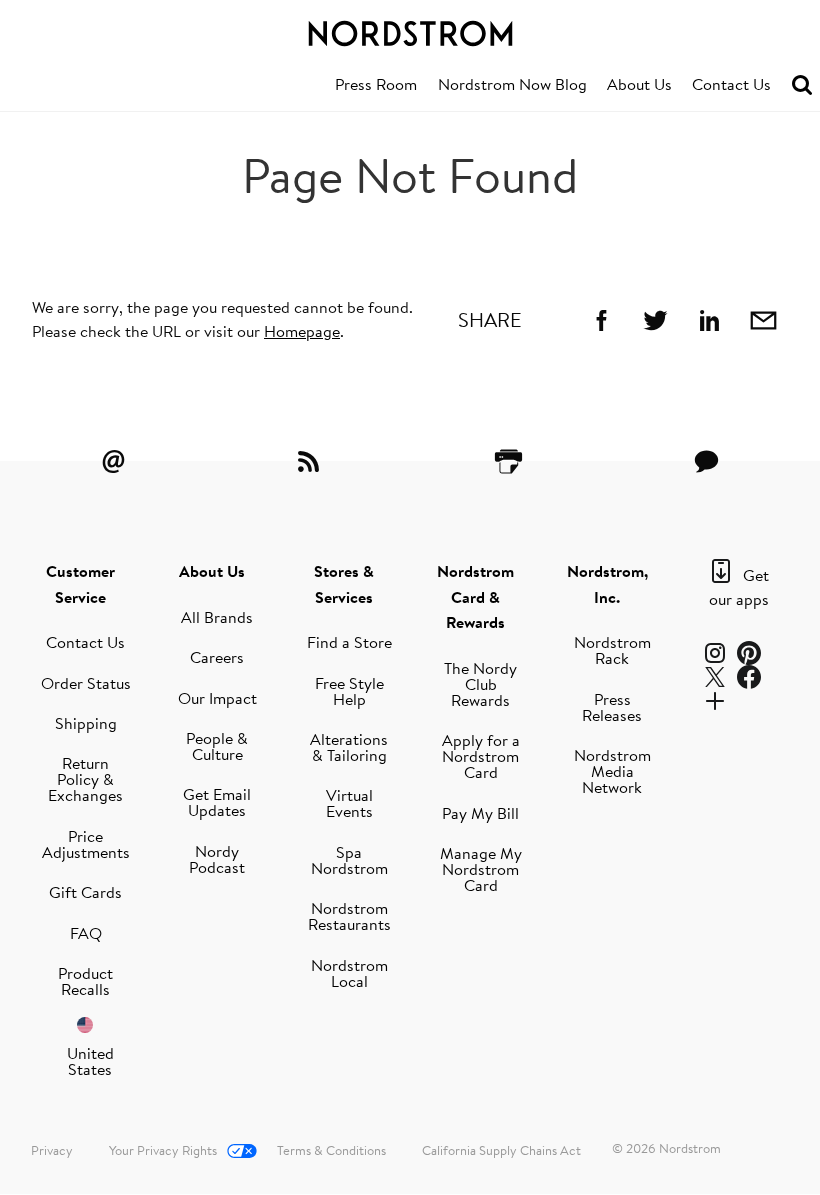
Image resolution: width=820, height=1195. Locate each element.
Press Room (376, 84)
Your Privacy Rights (163, 1150)
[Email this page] (763, 320)
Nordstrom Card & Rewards (475, 596)
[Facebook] (601, 320)
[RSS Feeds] (311, 461)
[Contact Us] (706, 461)
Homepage (302, 331)
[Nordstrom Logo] (410, 30)
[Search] (802, 85)
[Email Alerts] (114, 461)
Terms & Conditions (331, 1150)
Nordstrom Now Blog (512, 84)
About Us (639, 84)
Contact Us (731, 84)
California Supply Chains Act (501, 1150)
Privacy (52, 1150)
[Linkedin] (709, 320)
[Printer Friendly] (509, 461)
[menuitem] (376, 85)
